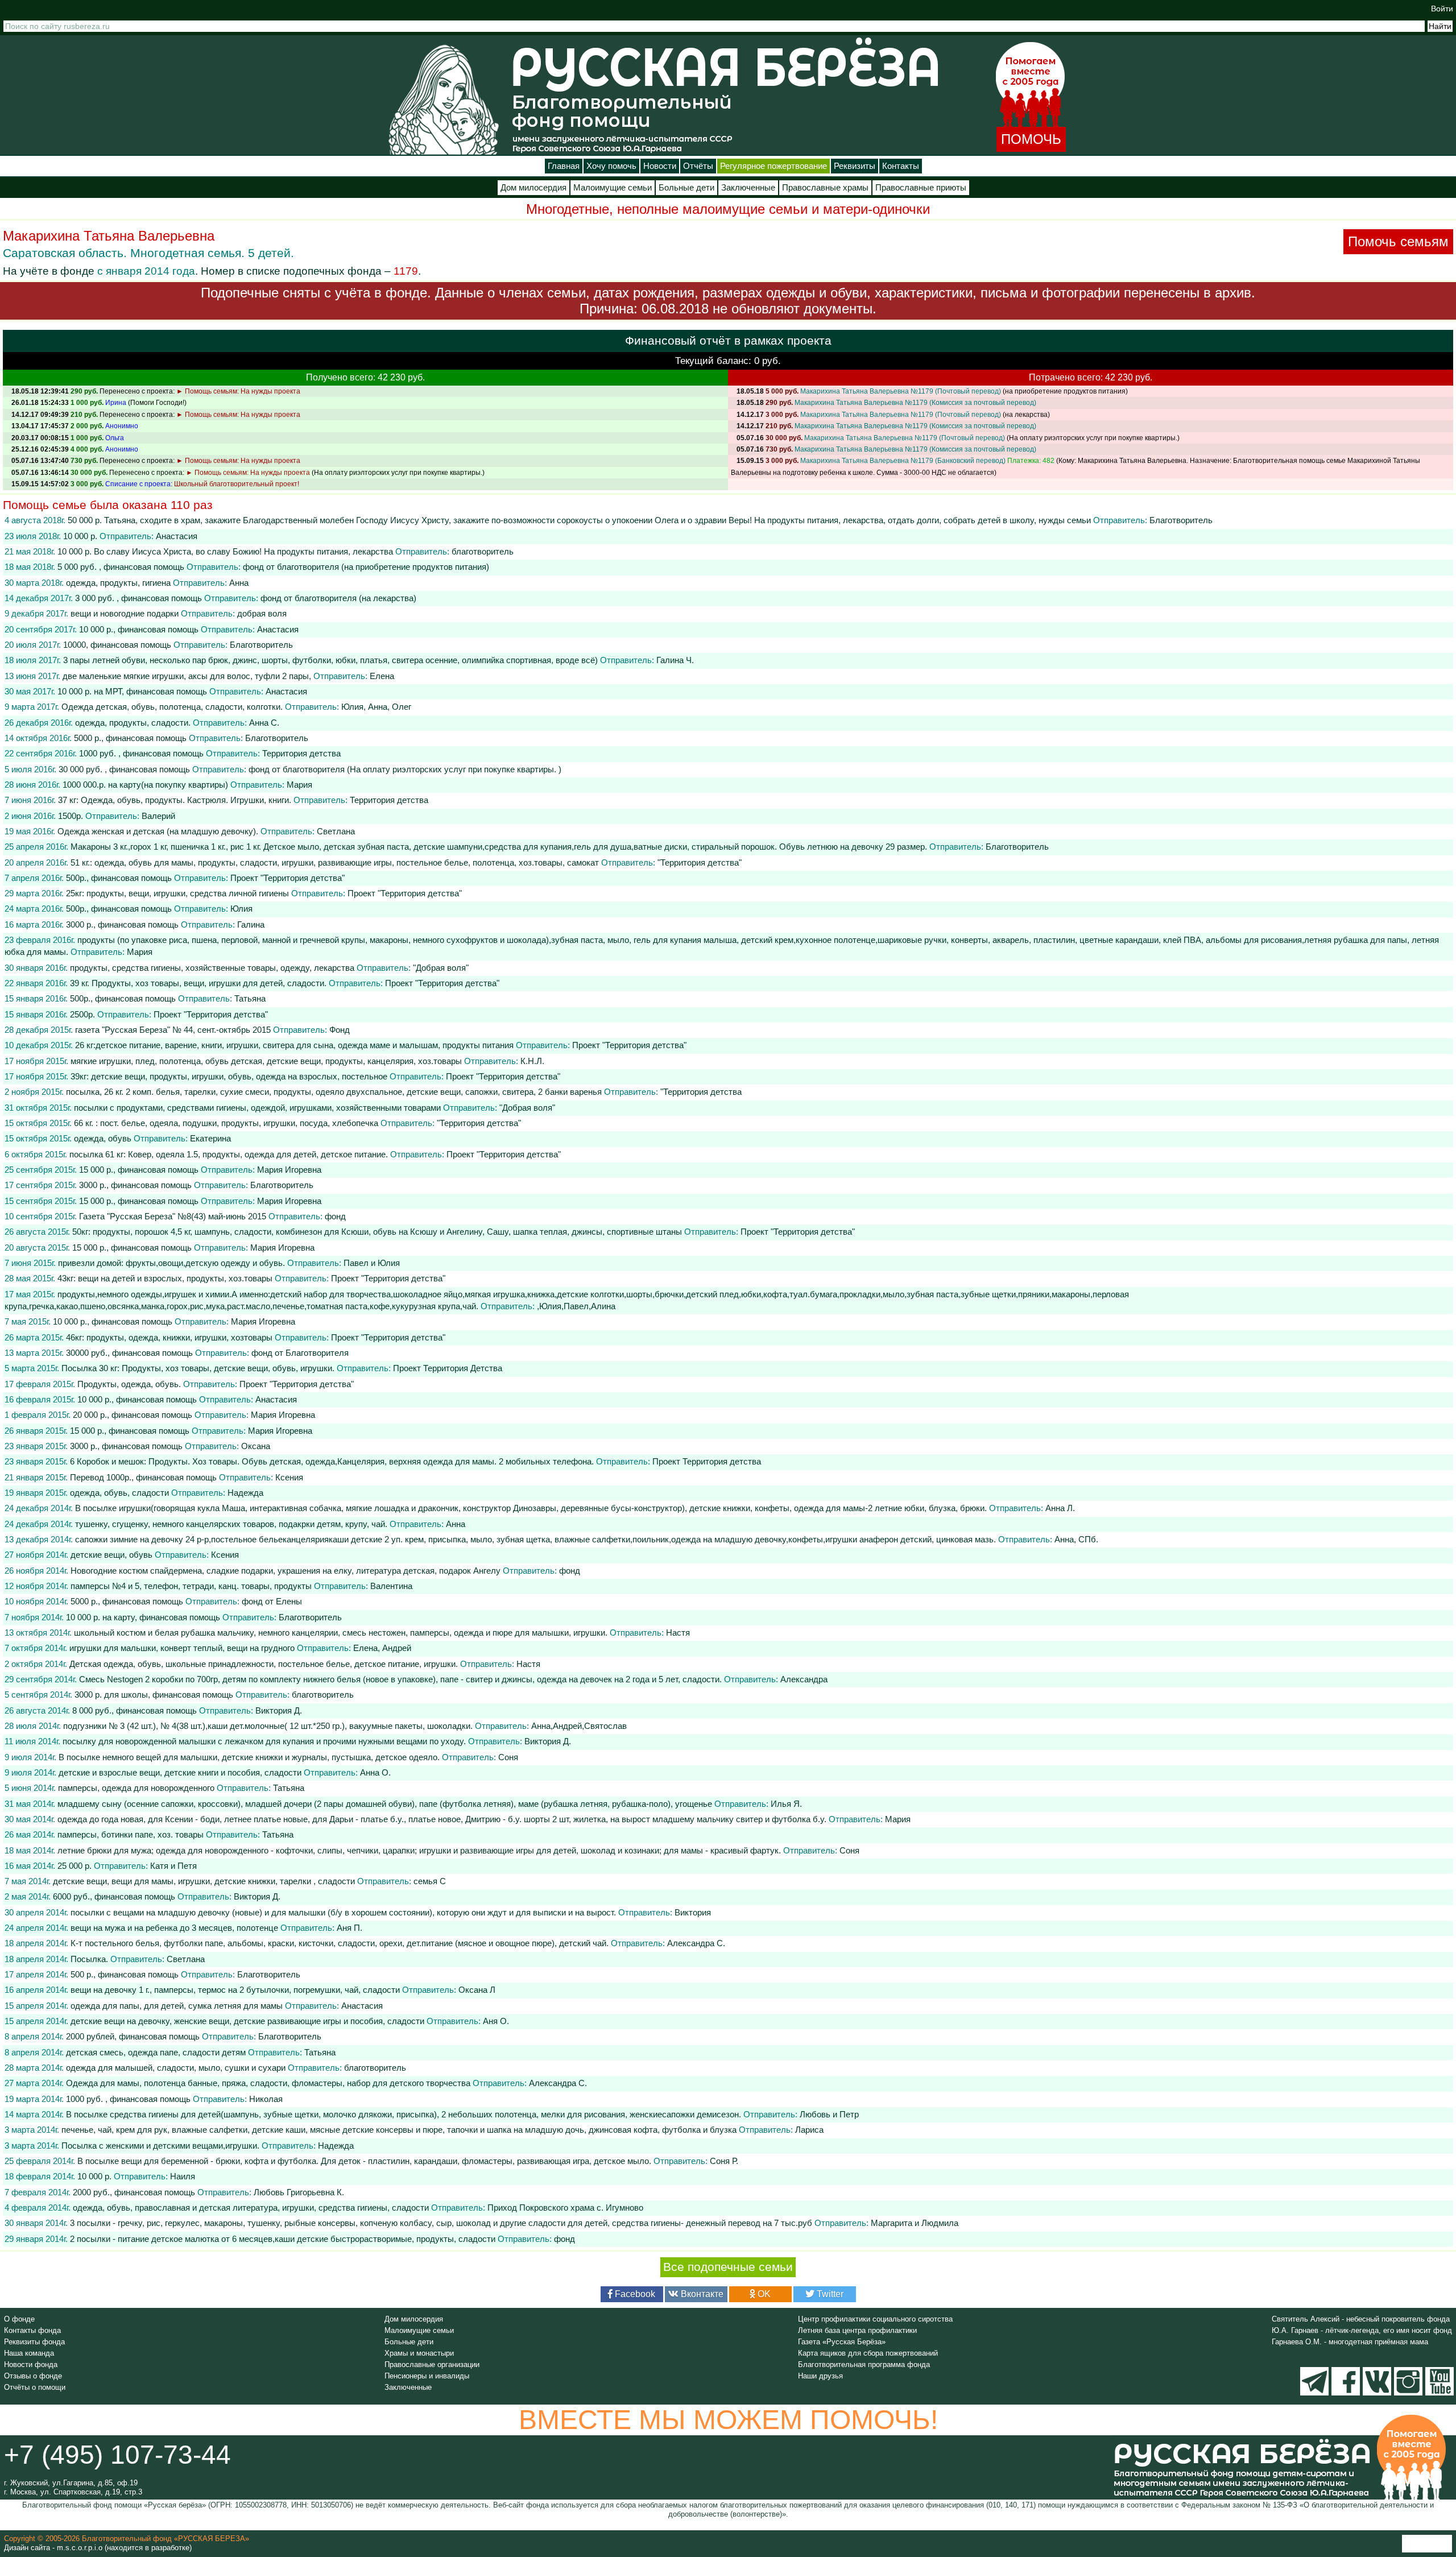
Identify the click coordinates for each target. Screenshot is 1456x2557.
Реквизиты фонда (34, 2342)
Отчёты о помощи (35, 2387)
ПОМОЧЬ (1031, 139)
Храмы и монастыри (419, 2353)
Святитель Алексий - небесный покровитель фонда (1361, 2319)
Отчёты (698, 166)
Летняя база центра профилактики (857, 2330)
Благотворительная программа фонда (864, 2364)
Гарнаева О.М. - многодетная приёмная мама (1350, 2342)
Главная (564, 166)
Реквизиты (855, 166)
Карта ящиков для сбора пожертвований (868, 2353)
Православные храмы (825, 188)
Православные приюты (921, 188)
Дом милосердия (533, 188)
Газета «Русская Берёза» (842, 2342)
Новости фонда (31, 2364)
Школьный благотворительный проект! (237, 484)
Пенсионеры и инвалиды (427, 2376)
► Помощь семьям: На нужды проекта (238, 391)
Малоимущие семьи (613, 188)
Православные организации (432, 2364)
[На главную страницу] (444, 99)
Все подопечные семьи (728, 2267)
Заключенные (748, 188)
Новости (660, 166)
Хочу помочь (611, 166)
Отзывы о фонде (33, 2376)
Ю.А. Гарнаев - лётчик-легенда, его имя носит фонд (1362, 2330)
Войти (1442, 9)
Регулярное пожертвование (773, 166)
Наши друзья (820, 2376)
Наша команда (29, 2353)
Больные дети (686, 188)
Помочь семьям (1398, 241)
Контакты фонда (32, 2330)
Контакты (901, 166)
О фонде (19, 2319)
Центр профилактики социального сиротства (875, 2319)
